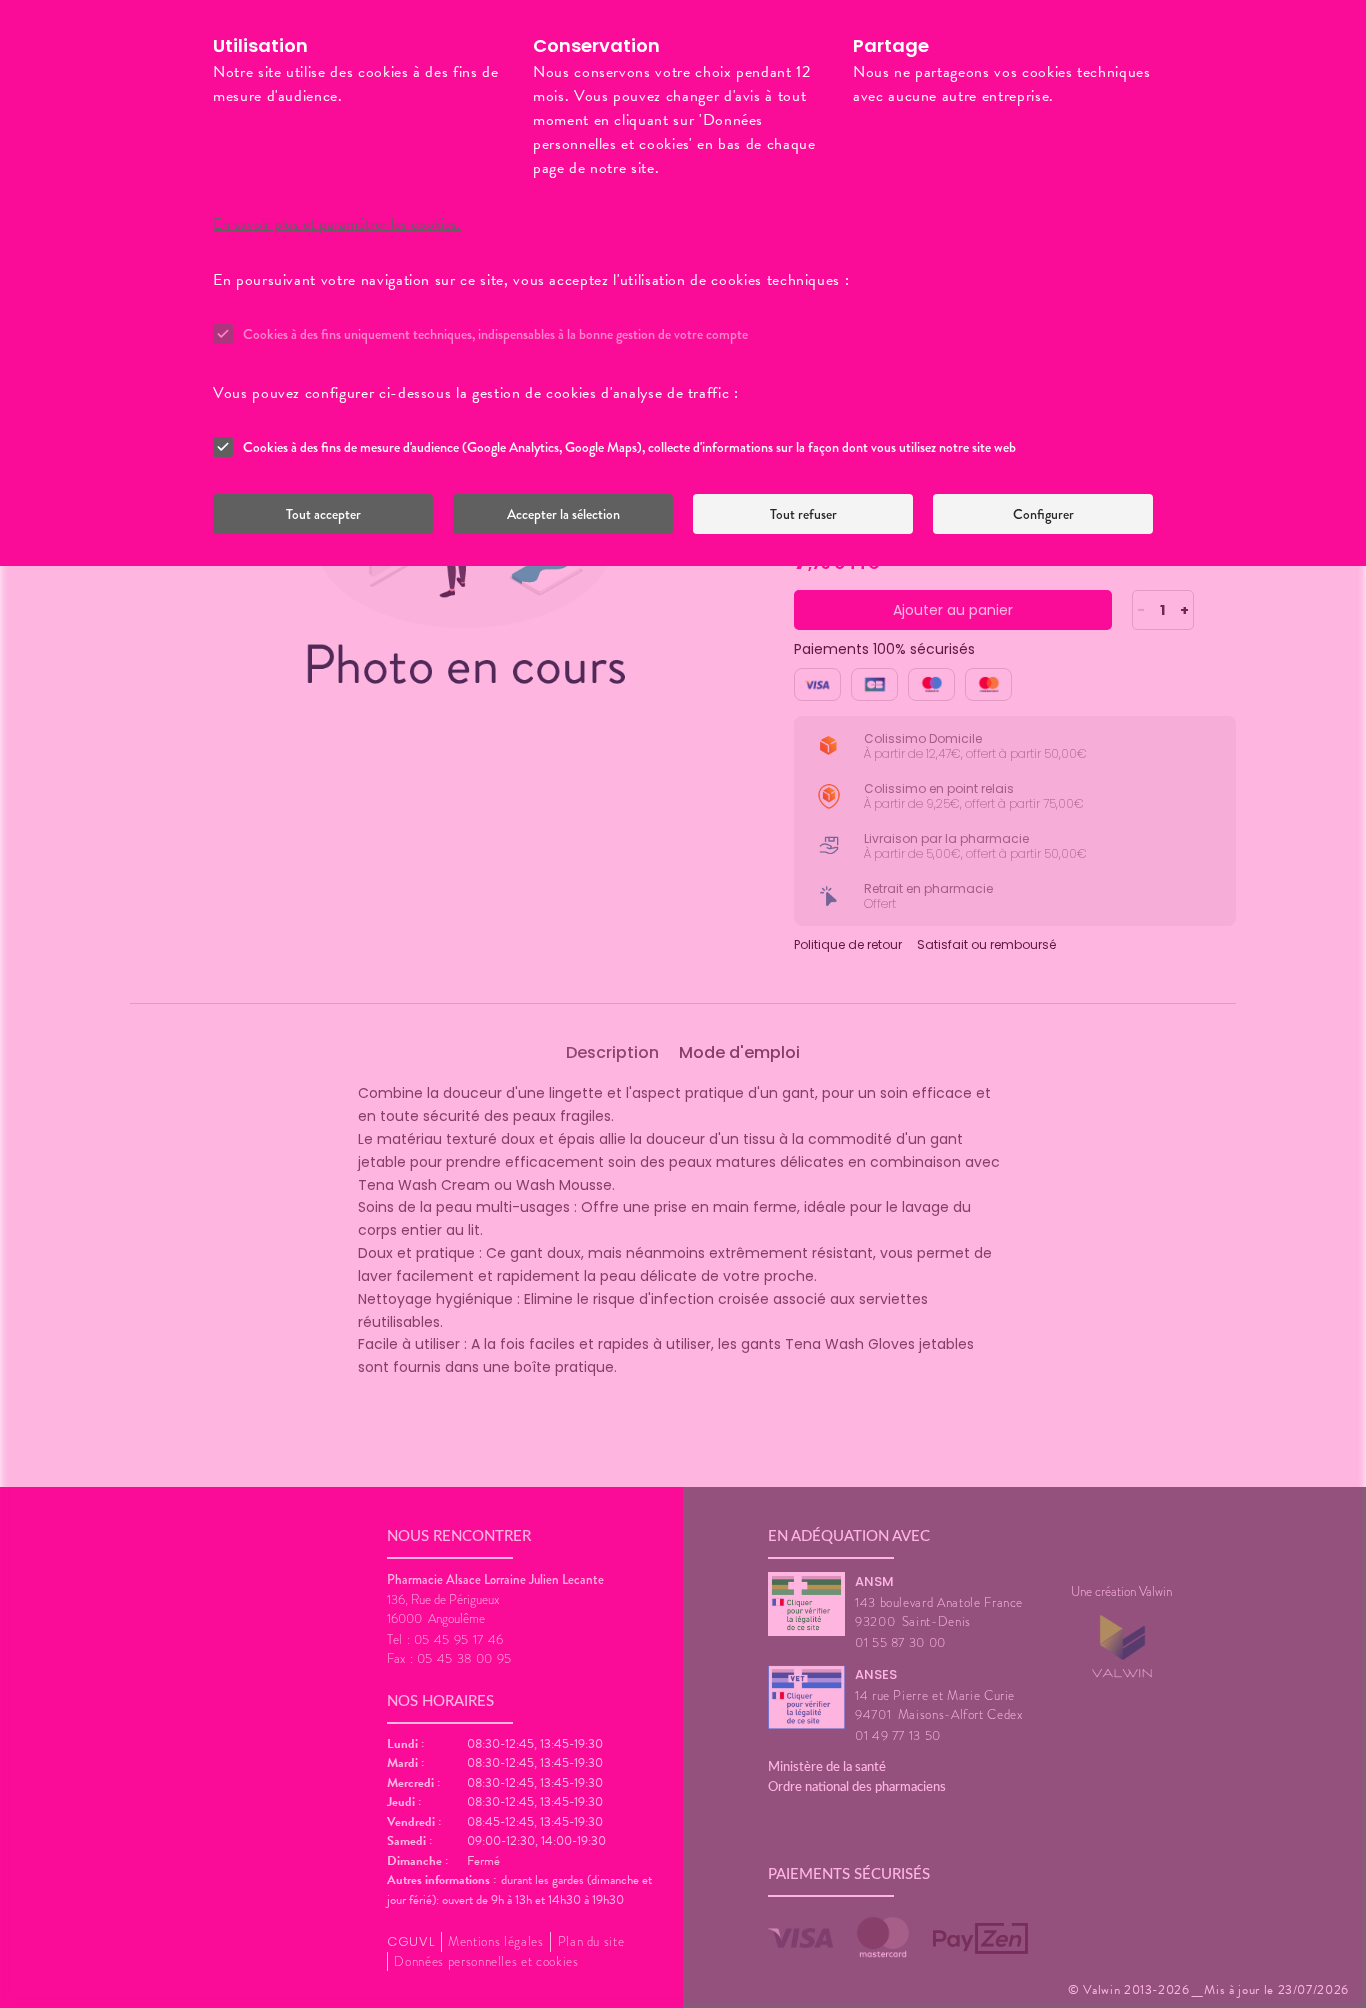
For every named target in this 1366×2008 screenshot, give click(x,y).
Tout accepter (323, 514)
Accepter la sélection (563, 514)
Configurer (1043, 514)
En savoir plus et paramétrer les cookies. (337, 224)
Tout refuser (803, 514)
